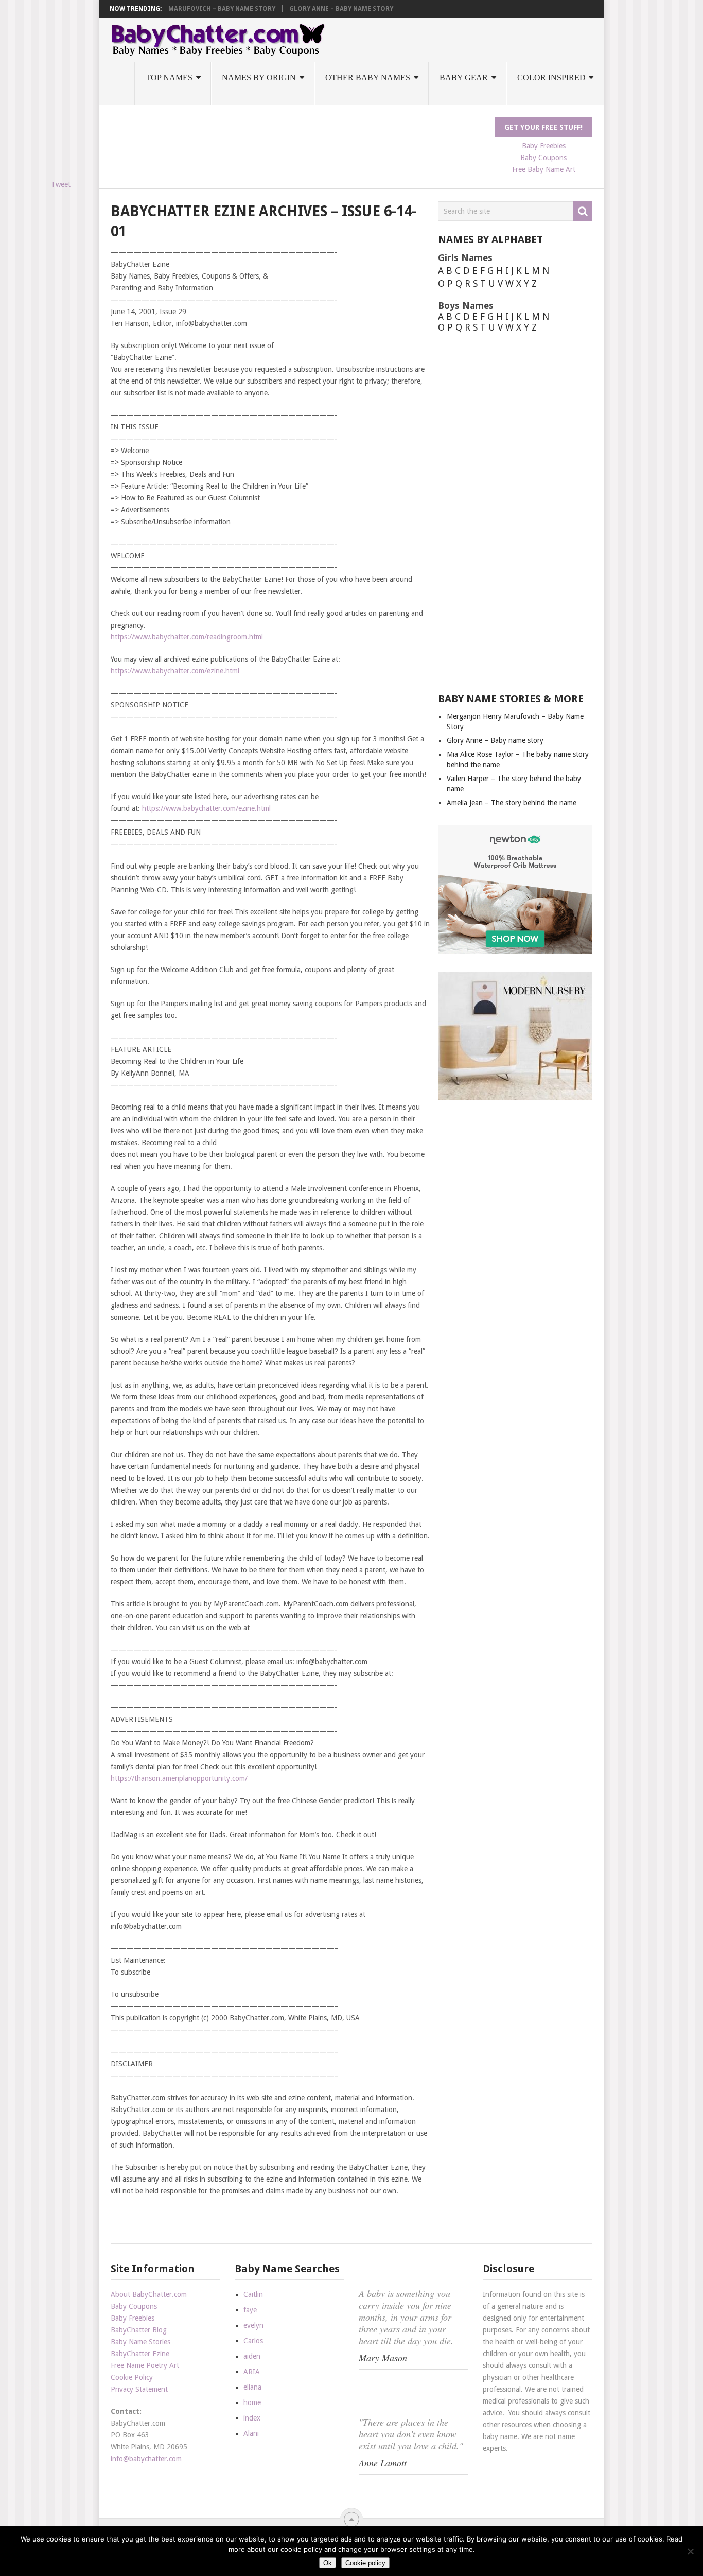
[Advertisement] (298, 141)
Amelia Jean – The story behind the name (512, 803)
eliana (252, 2387)
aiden (252, 2356)
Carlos (253, 2341)
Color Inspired (551, 77)
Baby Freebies (544, 146)
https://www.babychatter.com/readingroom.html (187, 637)
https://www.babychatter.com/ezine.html (175, 671)
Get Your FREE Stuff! (543, 127)
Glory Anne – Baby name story (341, 9)
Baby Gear (464, 77)
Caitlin (253, 2294)
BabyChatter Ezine (140, 2354)
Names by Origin (259, 77)
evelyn (253, 2325)
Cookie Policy (132, 2377)
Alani (251, 2433)
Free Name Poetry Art (145, 2365)
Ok (328, 2563)
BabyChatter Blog (139, 2330)
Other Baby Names (368, 77)
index (252, 2418)
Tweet (61, 184)
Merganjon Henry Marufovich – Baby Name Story (191, 9)
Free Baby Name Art (544, 169)
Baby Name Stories (140, 2342)
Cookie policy (365, 2563)
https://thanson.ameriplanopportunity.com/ (179, 1778)
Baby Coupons (543, 158)
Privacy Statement (139, 2389)
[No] (690, 2551)
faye (250, 2310)
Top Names (169, 77)
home (252, 2402)
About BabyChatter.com (149, 2294)
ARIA (252, 2372)
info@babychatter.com (146, 2459)
